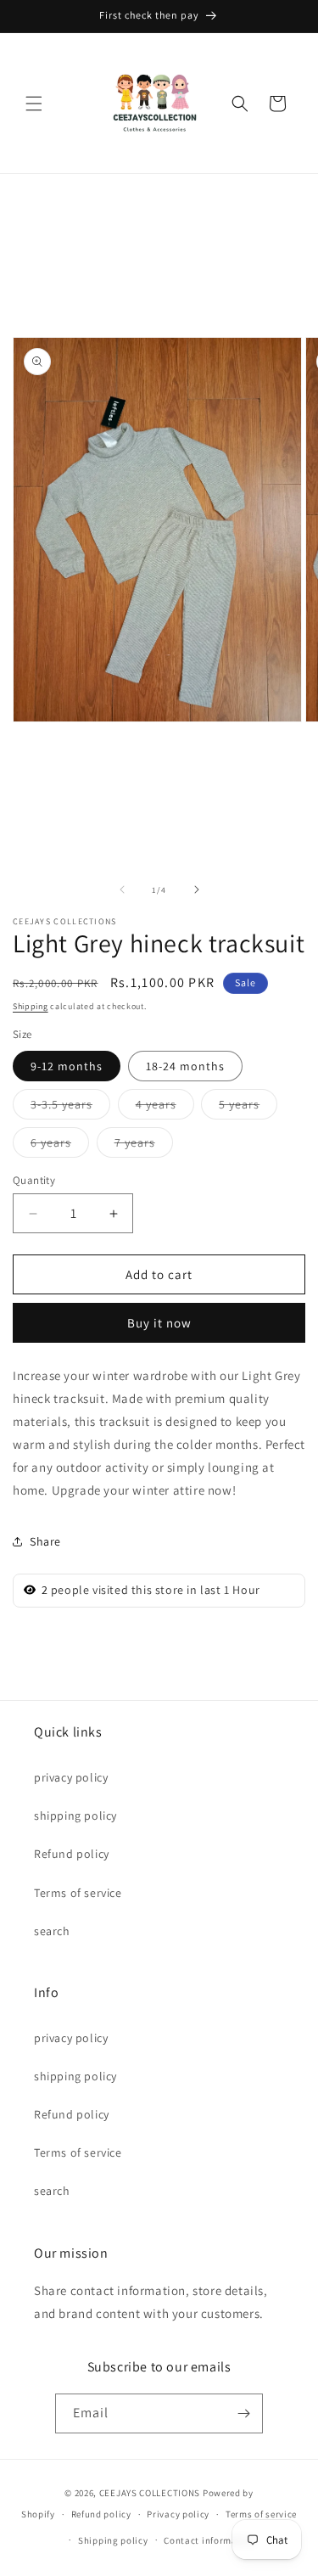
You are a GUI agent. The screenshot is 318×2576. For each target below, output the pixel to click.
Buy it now (159, 1323)
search (52, 1931)
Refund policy (72, 1854)
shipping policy (75, 1816)
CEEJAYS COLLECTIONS (150, 2493)
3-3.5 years (70, 1108)
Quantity (34, 1180)
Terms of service (78, 1893)
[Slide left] (122, 890)
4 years (165, 1108)
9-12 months (67, 1066)
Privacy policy (178, 2514)
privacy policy (71, 1777)
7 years (144, 1146)
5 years (248, 1108)
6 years (60, 1146)
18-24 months (185, 1066)
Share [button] (45, 1541)
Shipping (31, 1006)
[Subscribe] (243, 2413)
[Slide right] (197, 890)
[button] (34, 104)
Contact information (209, 2540)
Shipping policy (113, 2540)
